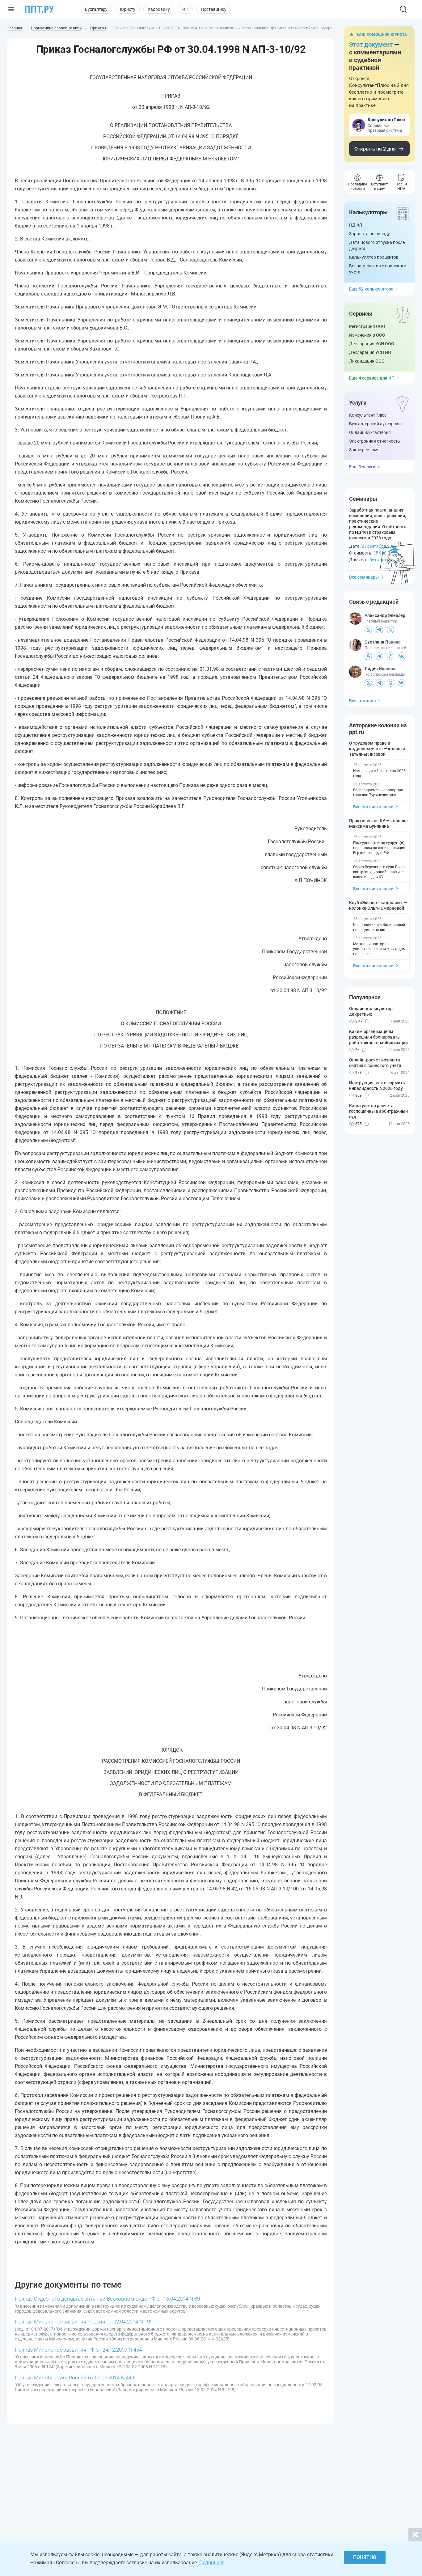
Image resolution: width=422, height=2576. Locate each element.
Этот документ (371, 45)
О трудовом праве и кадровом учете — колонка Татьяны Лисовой (377, 749)
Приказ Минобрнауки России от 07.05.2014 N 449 (74, 2378)
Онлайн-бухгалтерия (370, 432)
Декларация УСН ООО (372, 344)
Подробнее (212, 2563)
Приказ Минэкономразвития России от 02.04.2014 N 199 (84, 2322)
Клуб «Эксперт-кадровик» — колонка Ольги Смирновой (378, 905)
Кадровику (159, 9)
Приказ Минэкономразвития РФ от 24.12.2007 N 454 (78, 2350)
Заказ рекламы (365, 450)
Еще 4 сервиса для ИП (372, 378)
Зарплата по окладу (369, 234)
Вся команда (363, 701)
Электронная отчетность (375, 441)
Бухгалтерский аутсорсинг (376, 424)
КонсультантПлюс (368, 415)
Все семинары (364, 577)
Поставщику (214, 9)
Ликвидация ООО (367, 361)
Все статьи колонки (373, 807)
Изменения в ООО (367, 335)
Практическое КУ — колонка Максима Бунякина (378, 823)
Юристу (128, 9)
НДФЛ (356, 225)
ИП (185, 9)
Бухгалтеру (96, 9)
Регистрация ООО (367, 326)
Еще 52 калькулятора (371, 289)
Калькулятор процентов (374, 257)
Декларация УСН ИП (370, 352)
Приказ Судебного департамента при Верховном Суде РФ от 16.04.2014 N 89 (107, 2299)
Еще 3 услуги (362, 467)
